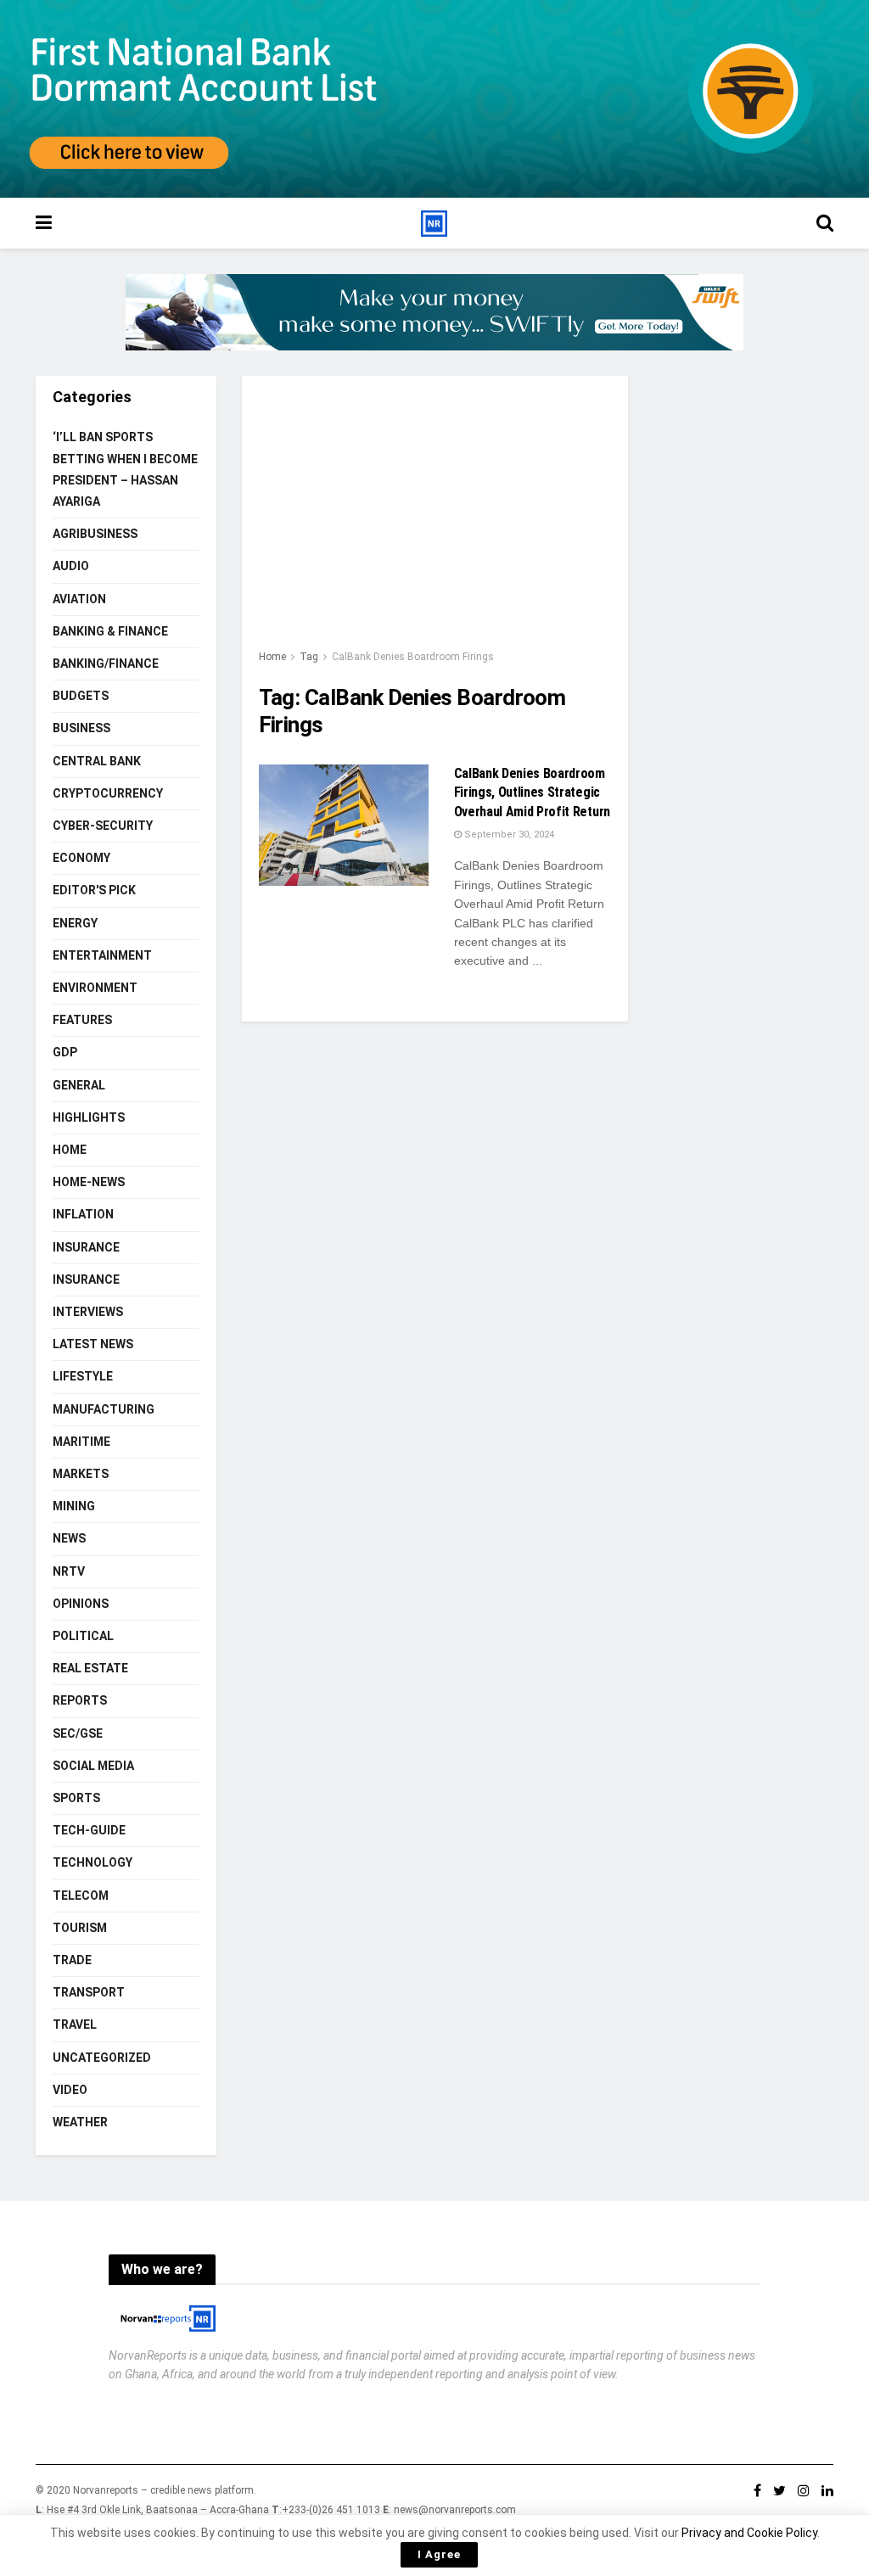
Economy (81, 858)
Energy (75, 923)
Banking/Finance (106, 664)
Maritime (81, 1442)
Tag (309, 657)
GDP (65, 1052)
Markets (81, 1474)
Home (272, 657)
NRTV (69, 1571)
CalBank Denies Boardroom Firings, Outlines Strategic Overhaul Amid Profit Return (532, 792)
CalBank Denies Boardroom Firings (413, 657)
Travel (75, 2024)
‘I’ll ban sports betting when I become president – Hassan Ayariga (125, 469)
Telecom (81, 1896)
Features (82, 1020)
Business (81, 728)
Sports (76, 1798)
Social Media (93, 1766)
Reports (80, 1700)
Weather (80, 2122)
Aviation (79, 599)
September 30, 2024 (508, 834)
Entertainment (102, 955)
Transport (89, 1992)
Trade (72, 1960)
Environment (95, 988)
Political (83, 1636)
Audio (71, 566)
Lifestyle (83, 1376)
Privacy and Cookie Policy (749, 2533)
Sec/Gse (78, 1733)
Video (70, 2090)
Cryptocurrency (108, 793)
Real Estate (90, 1668)
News (69, 1538)
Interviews (88, 1312)
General (79, 1085)
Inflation (83, 1214)
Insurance (86, 1247)
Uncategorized (102, 2058)
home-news (89, 1182)
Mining (74, 1506)
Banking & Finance (110, 631)
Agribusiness (95, 534)
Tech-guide (89, 1830)
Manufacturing (104, 1409)
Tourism (80, 1928)
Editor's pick (94, 890)
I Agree (439, 2554)
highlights (89, 1117)
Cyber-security (103, 826)
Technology (93, 1862)
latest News (93, 1344)
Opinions (81, 1604)
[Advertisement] (435, 520)
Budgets (81, 696)
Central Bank (97, 761)
